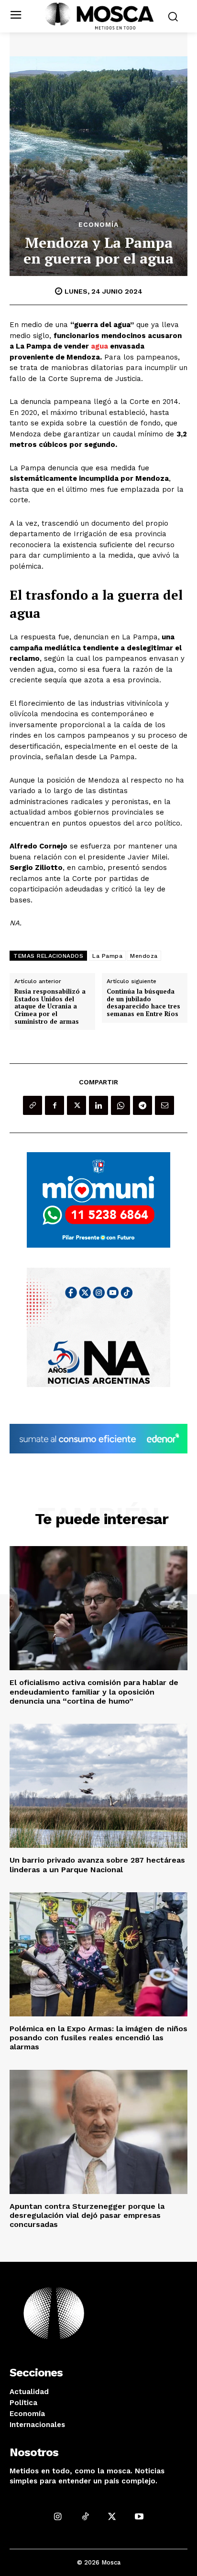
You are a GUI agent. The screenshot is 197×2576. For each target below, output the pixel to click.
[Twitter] (77, 1105)
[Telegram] (142, 1105)
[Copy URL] (33, 1105)
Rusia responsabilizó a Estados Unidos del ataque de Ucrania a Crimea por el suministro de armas (50, 1007)
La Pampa (107, 956)
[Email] (164, 1105)
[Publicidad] (98, 1200)
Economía (98, 224)
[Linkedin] (98, 1105)
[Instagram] (58, 2517)
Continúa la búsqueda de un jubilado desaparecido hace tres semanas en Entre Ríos (143, 1003)
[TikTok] (85, 2517)
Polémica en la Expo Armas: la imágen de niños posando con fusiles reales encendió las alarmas (98, 2038)
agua (99, 346)
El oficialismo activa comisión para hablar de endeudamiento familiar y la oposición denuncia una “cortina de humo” (94, 1691)
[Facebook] (55, 1105)
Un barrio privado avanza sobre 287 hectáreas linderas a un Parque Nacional (97, 1865)
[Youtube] (139, 2517)
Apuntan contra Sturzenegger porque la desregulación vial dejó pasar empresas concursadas (87, 2215)
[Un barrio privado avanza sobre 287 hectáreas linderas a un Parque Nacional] (98, 1786)
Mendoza (144, 956)
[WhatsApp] (120, 1105)
